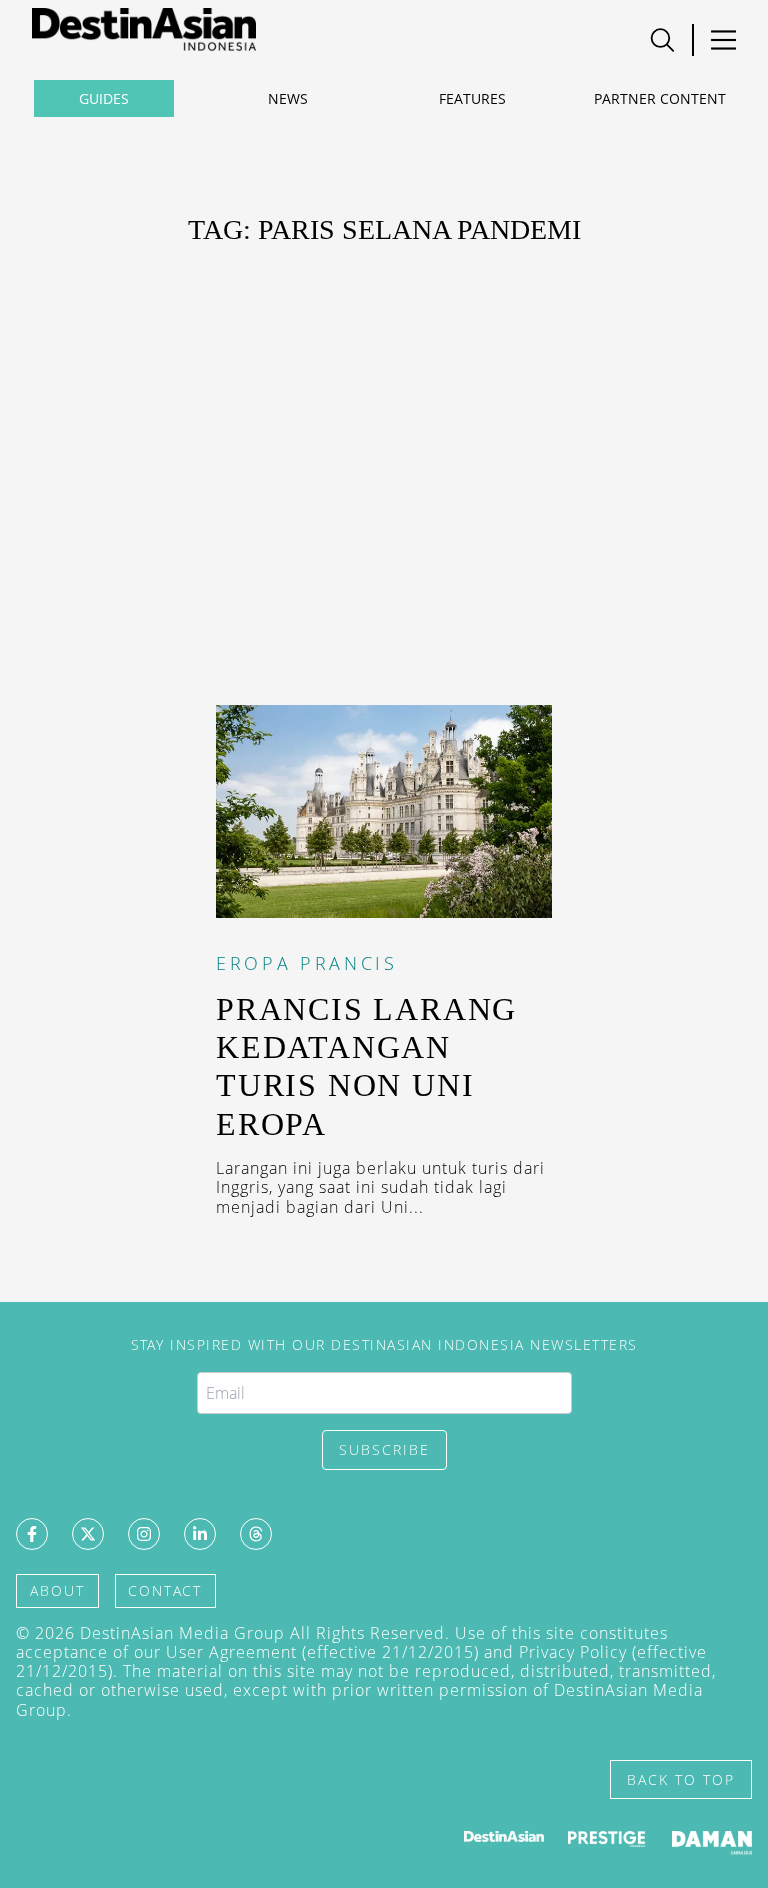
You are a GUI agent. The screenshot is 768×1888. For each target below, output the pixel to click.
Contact (165, 1590)
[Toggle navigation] (662, 40)
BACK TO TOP (681, 1779)
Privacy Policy (573, 1652)
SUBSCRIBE (384, 1449)
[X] (88, 1534)
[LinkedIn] (200, 1534)
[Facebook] (32, 1534)
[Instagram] (144, 1534)
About (57, 1590)
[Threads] (256, 1534)
